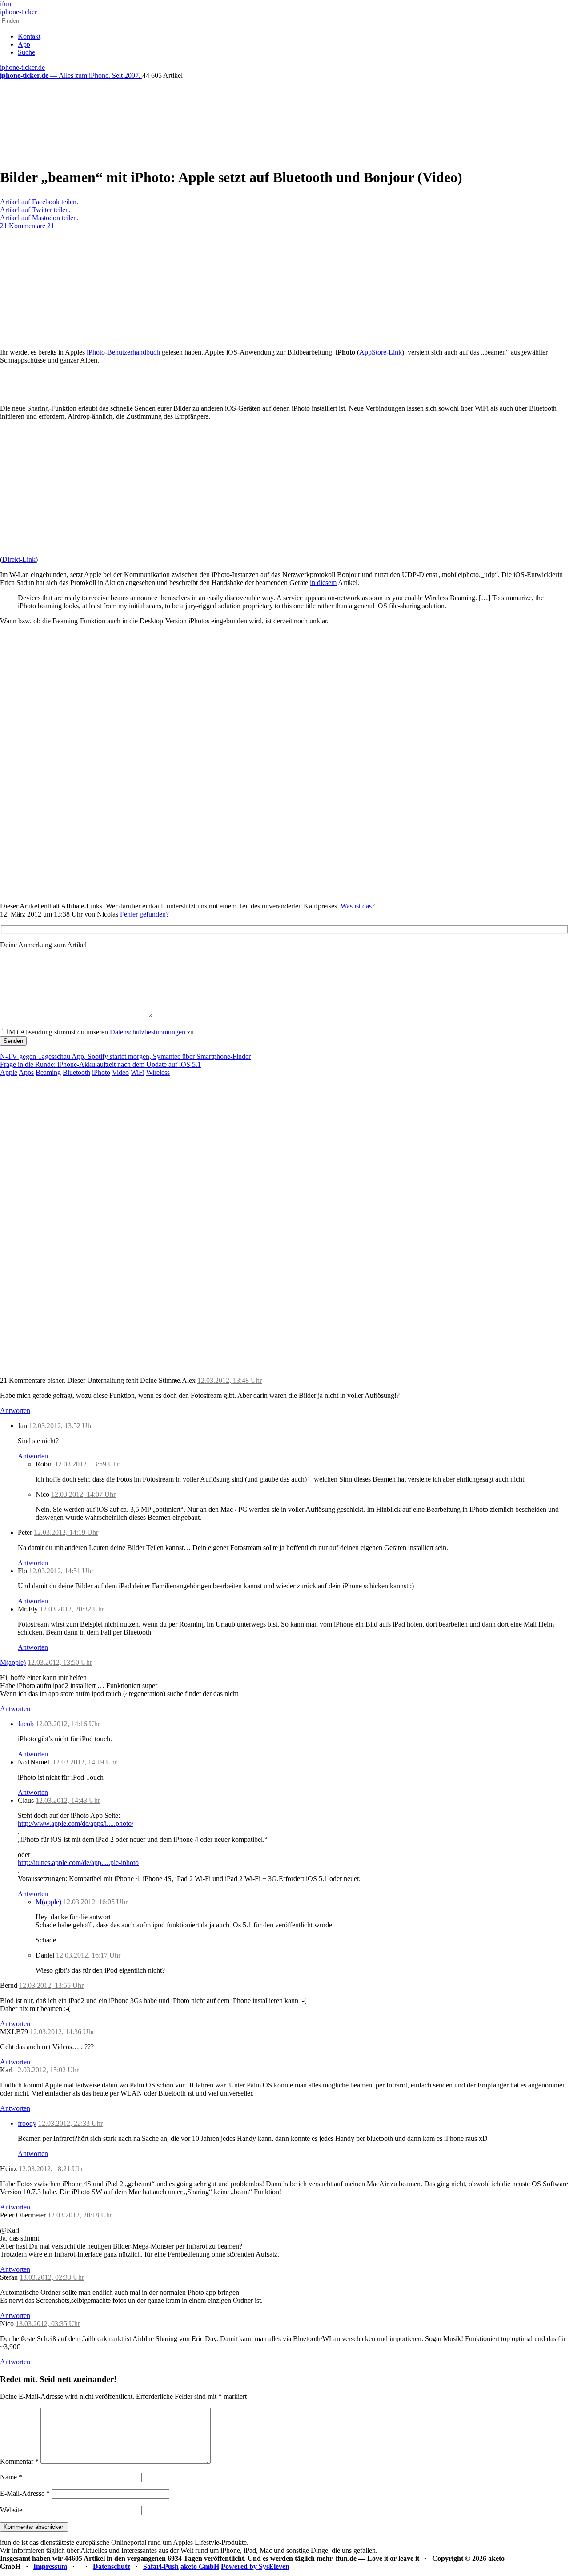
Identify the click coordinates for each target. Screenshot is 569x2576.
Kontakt (29, 36)
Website (11, 2510)
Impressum (50, 2566)
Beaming (48, 1072)
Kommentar (19, 2461)
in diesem (323, 583)
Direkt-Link (19, 559)
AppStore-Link (381, 352)
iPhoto (101, 1072)
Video (120, 1072)
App (24, 44)
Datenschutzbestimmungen (148, 1032)
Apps (26, 1072)
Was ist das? (358, 906)
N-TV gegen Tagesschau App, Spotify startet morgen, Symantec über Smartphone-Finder (125, 1056)
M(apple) (13, 1662)
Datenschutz (112, 2566)
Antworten (15, 1411)
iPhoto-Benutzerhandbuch (123, 352)
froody (27, 2123)
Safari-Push (161, 2566)
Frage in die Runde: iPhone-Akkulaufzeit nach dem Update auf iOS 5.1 (100, 1064)
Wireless (158, 1072)
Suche (26, 52)
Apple (9, 1072)
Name (11, 2477)
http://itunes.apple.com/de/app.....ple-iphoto (78, 1863)
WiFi (138, 1072)
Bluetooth (76, 1072)
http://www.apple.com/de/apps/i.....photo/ (76, 1823)
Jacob (26, 1724)
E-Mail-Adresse (25, 2493)
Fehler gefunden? (144, 914)
